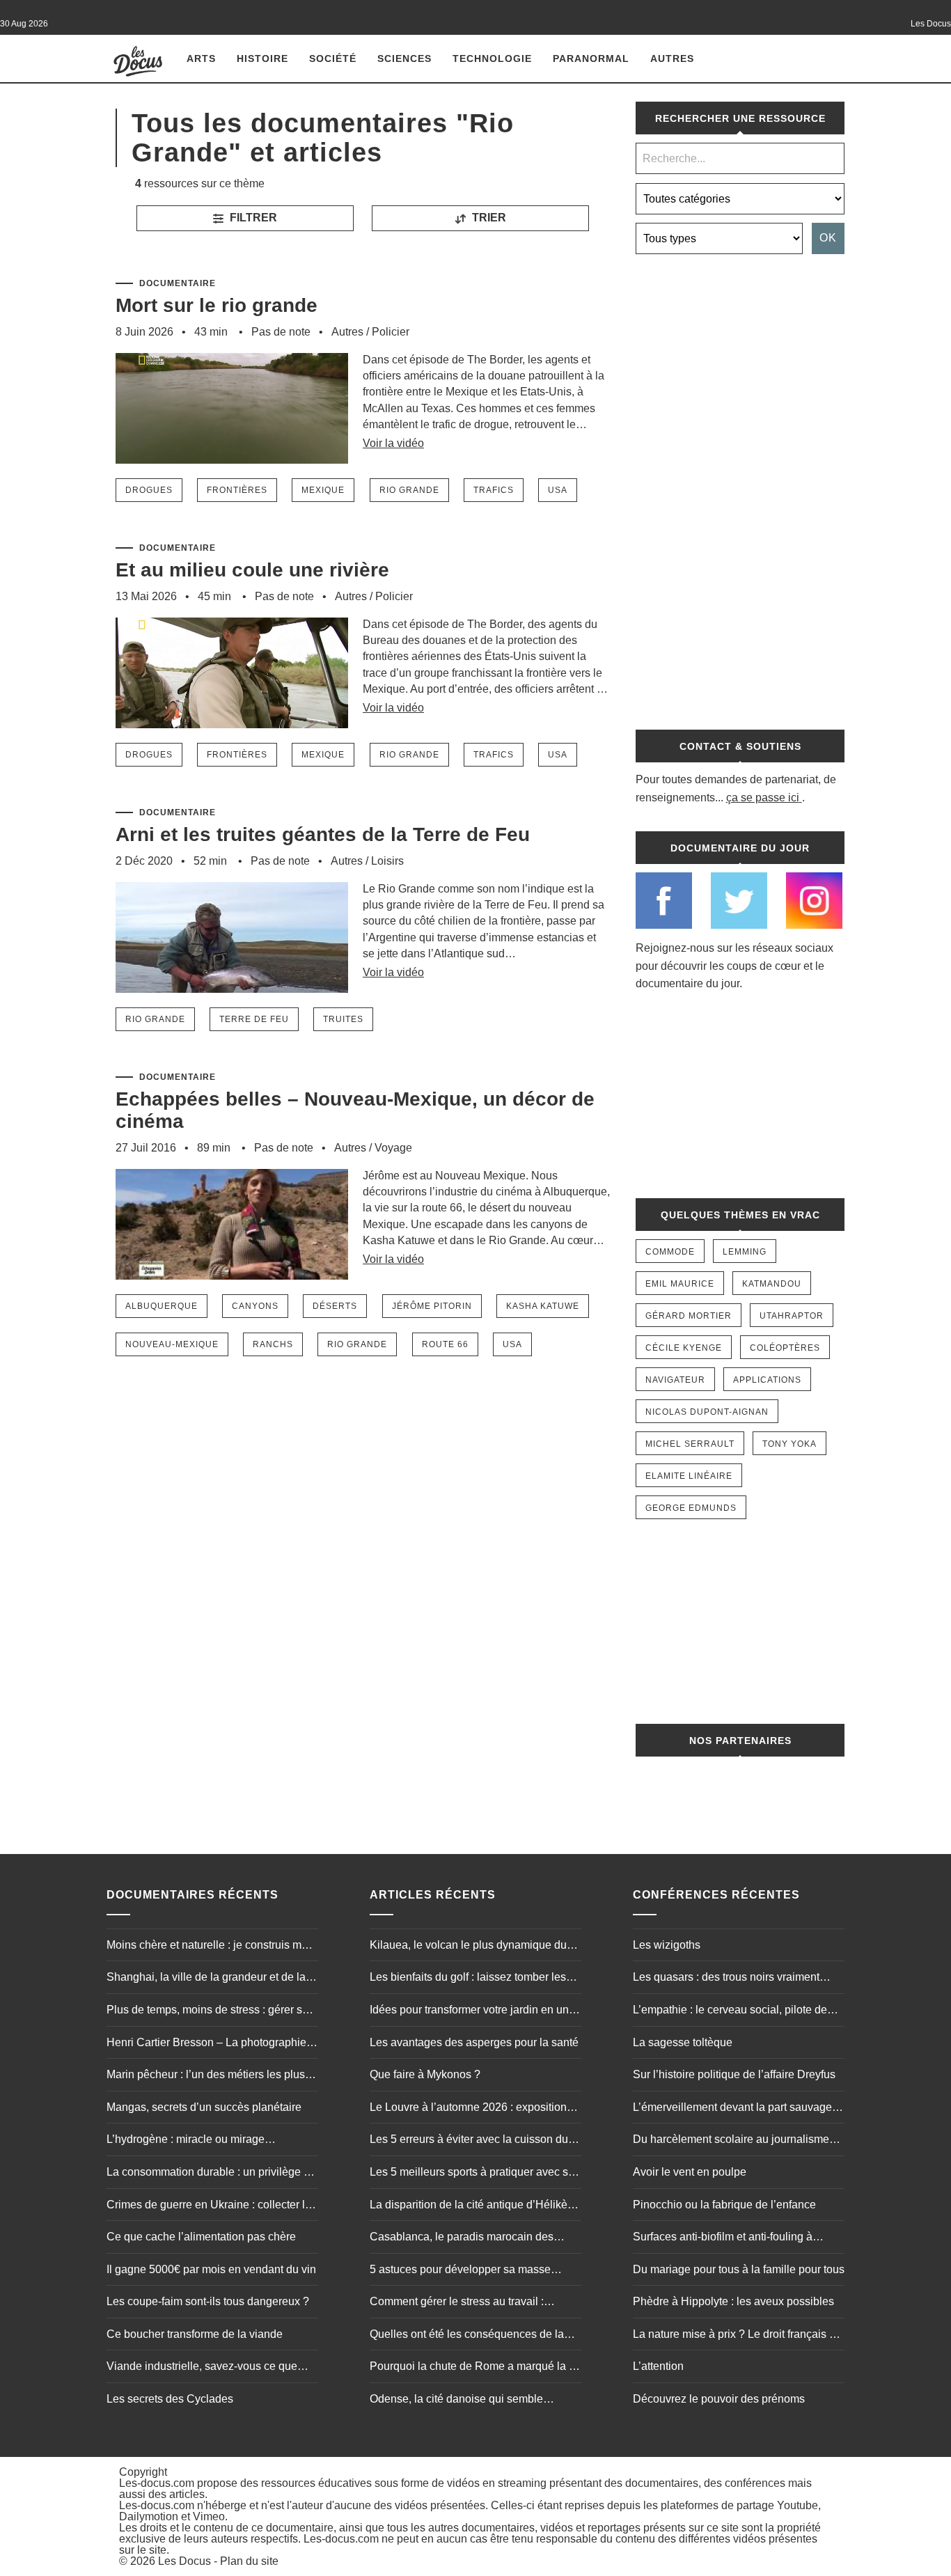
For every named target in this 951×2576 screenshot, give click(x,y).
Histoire (262, 58)
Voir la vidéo (393, 443)
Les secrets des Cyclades (170, 2399)
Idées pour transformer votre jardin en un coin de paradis (469, 2011)
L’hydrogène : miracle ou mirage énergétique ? (186, 2141)
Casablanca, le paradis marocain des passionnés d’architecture (462, 2238)
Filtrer (252, 218)
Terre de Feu (254, 1019)
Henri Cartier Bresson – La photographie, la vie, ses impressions (208, 2044)
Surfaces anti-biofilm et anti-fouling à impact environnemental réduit (723, 2238)
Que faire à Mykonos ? (425, 2074)
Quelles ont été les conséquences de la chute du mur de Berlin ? (467, 2336)
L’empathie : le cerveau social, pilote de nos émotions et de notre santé (730, 2011)
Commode (670, 1252)
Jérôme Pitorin (432, 1306)
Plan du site (249, 2561)
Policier (391, 332)
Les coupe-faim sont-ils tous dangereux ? (208, 2301)
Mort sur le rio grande (217, 305)
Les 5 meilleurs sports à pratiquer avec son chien (475, 2174)
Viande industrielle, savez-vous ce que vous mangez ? (202, 2368)
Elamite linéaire (689, 1476)
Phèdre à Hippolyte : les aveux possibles (733, 2301)
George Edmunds (691, 1508)
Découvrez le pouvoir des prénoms (719, 2399)
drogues (149, 490)
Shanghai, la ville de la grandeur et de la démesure (206, 1979)
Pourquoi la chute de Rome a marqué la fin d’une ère (475, 2368)
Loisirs (387, 861)
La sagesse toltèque (683, 2042)
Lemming (745, 1252)
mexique (323, 490)
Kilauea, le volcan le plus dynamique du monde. (468, 1947)
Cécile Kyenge (684, 1348)
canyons (255, 1306)
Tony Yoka (789, 1444)
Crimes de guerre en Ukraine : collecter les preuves (212, 2206)
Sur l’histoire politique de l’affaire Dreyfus (734, 2074)
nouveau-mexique (172, 1344)
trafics (494, 490)
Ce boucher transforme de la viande (195, 2334)
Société (333, 58)
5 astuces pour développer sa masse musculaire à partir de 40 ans (460, 2271)
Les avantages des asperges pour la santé (474, 2042)
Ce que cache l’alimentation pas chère (201, 2237)
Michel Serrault (690, 1444)
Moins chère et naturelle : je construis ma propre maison (207, 1947)
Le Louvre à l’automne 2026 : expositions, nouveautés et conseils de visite (472, 2109)
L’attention (658, 2366)
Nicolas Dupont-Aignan (707, 1412)
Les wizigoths (667, 1945)
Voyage (393, 1148)
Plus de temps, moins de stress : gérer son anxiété (211, 2011)
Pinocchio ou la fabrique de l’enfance (724, 2205)
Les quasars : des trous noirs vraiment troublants (726, 1979)
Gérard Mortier (689, 1316)
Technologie (492, 58)
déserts (335, 1306)
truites (343, 1019)
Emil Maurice (680, 1284)
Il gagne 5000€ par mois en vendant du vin (211, 2269)
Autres (672, 58)
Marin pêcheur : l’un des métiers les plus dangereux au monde (206, 2076)
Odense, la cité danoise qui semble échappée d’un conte (456, 2401)
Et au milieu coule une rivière (252, 570)
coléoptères (785, 1348)
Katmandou (772, 1284)
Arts (201, 58)
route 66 (445, 1344)
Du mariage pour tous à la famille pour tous (739, 2269)
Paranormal (591, 58)
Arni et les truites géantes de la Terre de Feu (323, 834)
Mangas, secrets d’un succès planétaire (204, 2107)
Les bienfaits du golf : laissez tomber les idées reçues (468, 1979)
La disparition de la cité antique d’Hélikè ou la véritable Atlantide (469, 2206)
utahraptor (792, 1316)
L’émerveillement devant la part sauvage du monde (732, 2109)
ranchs (273, 1344)
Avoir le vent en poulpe (690, 2172)
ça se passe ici (763, 798)
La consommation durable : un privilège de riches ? (211, 2174)
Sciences (404, 58)
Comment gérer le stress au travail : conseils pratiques (457, 2303)
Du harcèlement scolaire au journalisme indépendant (731, 2141)
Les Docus (184, 2561)
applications (767, 1380)
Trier (488, 218)
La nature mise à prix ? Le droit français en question (737, 2336)
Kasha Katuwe (543, 1306)
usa (558, 490)
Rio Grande (409, 490)
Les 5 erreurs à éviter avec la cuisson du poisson (469, 2141)
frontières (237, 490)
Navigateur (675, 1380)
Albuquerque (162, 1306)
